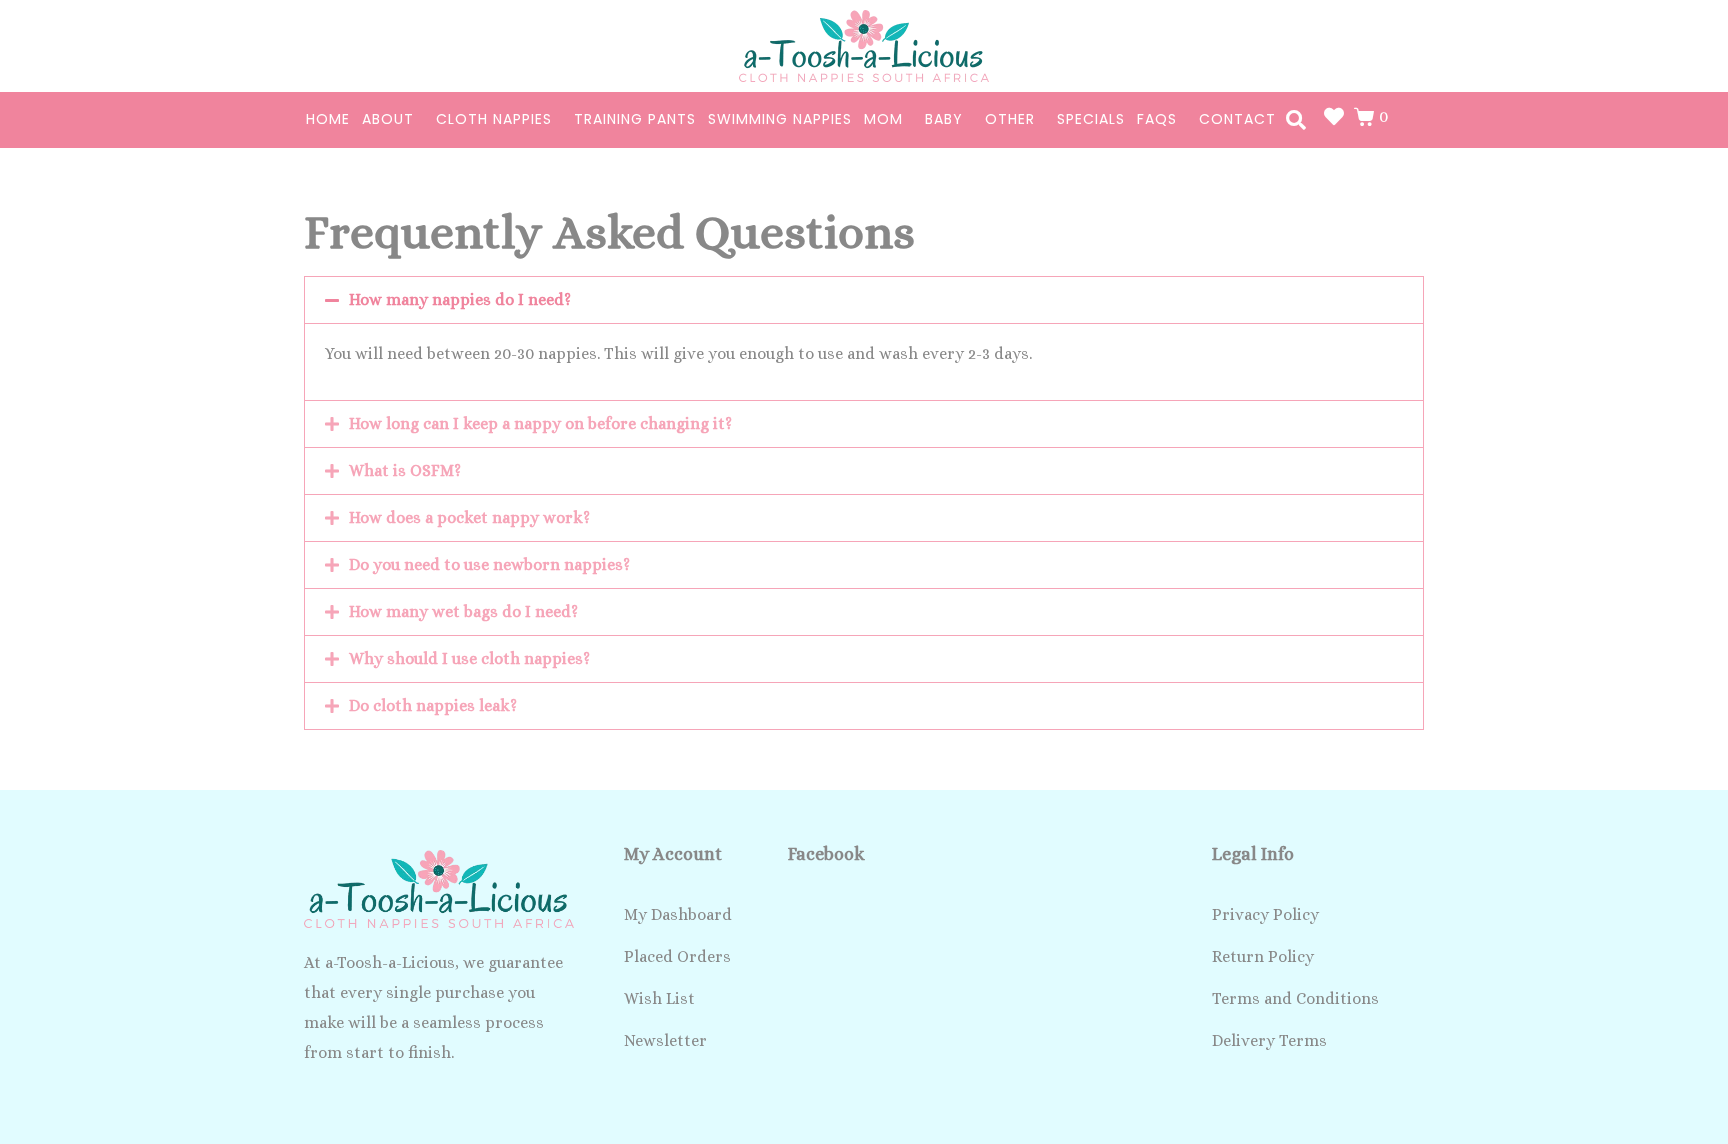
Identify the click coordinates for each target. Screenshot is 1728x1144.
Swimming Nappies (780, 119)
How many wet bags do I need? (463, 611)
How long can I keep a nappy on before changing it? (540, 423)
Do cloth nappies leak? (433, 705)
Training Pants (635, 119)
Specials (1091, 119)
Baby (944, 119)
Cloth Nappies (494, 119)
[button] (864, 300)
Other (1010, 119)
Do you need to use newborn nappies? (489, 564)
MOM (883, 119)
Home (328, 119)
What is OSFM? (405, 470)
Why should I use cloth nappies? (469, 658)
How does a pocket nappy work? (469, 517)
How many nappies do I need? (460, 299)
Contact (1237, 119)
